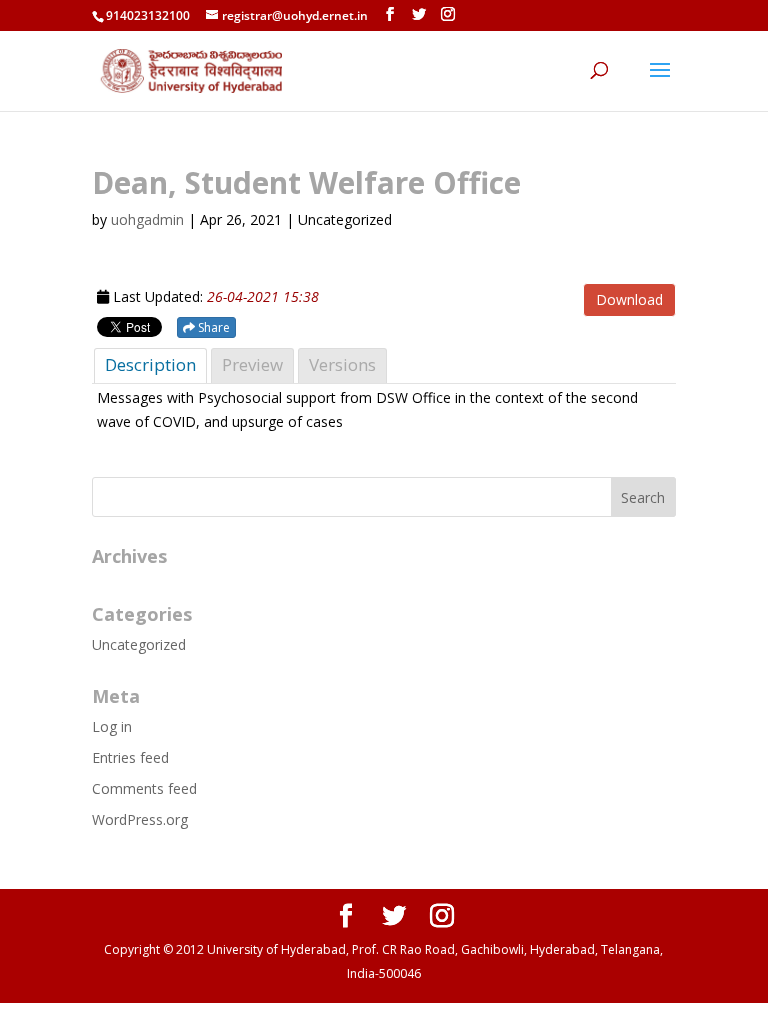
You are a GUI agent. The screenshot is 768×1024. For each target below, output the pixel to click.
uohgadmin (147, 219)
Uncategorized (139, 644)
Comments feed (144, 788)
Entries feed (130, 757)
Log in (112, 726)
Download (629, 299)
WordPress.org (140, 819)
